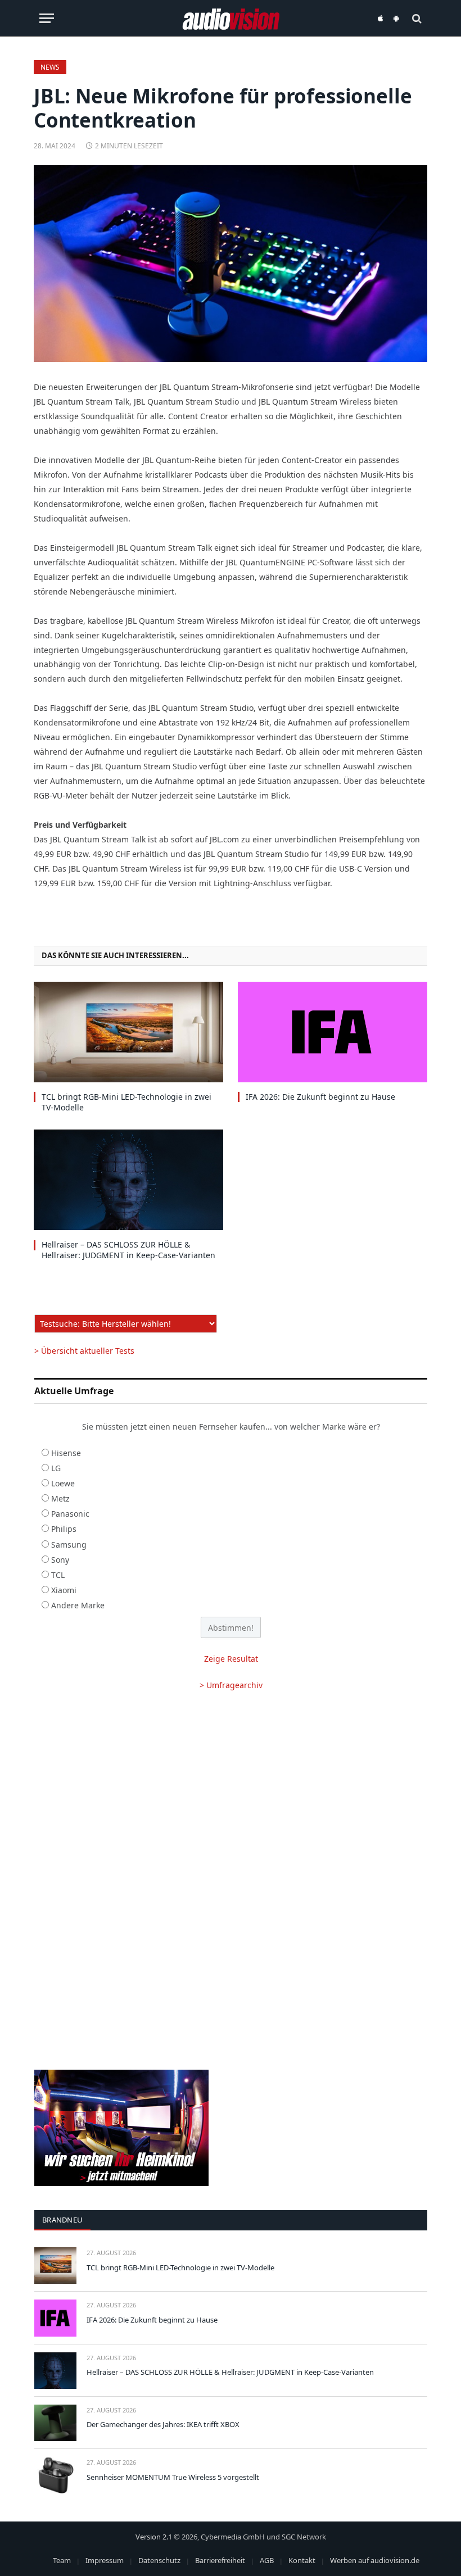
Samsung (69, 1545)
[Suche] (416, 18)
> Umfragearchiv (231, 1685)
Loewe (63, 1483)
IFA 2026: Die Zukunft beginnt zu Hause (320, 1097)
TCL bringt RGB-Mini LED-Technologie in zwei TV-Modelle (126, 1102)
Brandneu (62, 2220)
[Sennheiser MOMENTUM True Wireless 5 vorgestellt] (55, 2475)
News (50, 67)
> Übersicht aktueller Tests (84, 1351)
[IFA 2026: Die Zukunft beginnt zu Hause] (333, 1032)
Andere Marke (78, 1605)
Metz (60, 1498)
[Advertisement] (231, 1791)
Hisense (66, 1453)
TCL (58, 1575)
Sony (60, 1560)
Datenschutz (159, 2560)
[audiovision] (231, 18)
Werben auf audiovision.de (375, 2560)
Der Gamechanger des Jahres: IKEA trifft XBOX (163, 2424)
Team (62, 2560)
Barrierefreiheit (220, 2560)
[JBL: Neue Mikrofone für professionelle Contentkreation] (231, 264)
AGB (267, 2560)
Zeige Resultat (231, 1659)
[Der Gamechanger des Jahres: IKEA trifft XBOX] (55, 2423)
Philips (64, 1529)
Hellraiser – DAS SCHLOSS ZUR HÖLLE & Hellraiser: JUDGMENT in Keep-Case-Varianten (128, 1250)
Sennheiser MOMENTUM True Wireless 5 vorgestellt (173, 2477)
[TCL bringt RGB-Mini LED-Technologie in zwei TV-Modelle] (128, 1032)
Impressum (105, 2560)
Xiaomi (64, 1590)
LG (56, 1468)
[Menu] (47, 18)
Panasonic (70, 1514)
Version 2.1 (154, 2537)
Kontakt (302, 2560)
